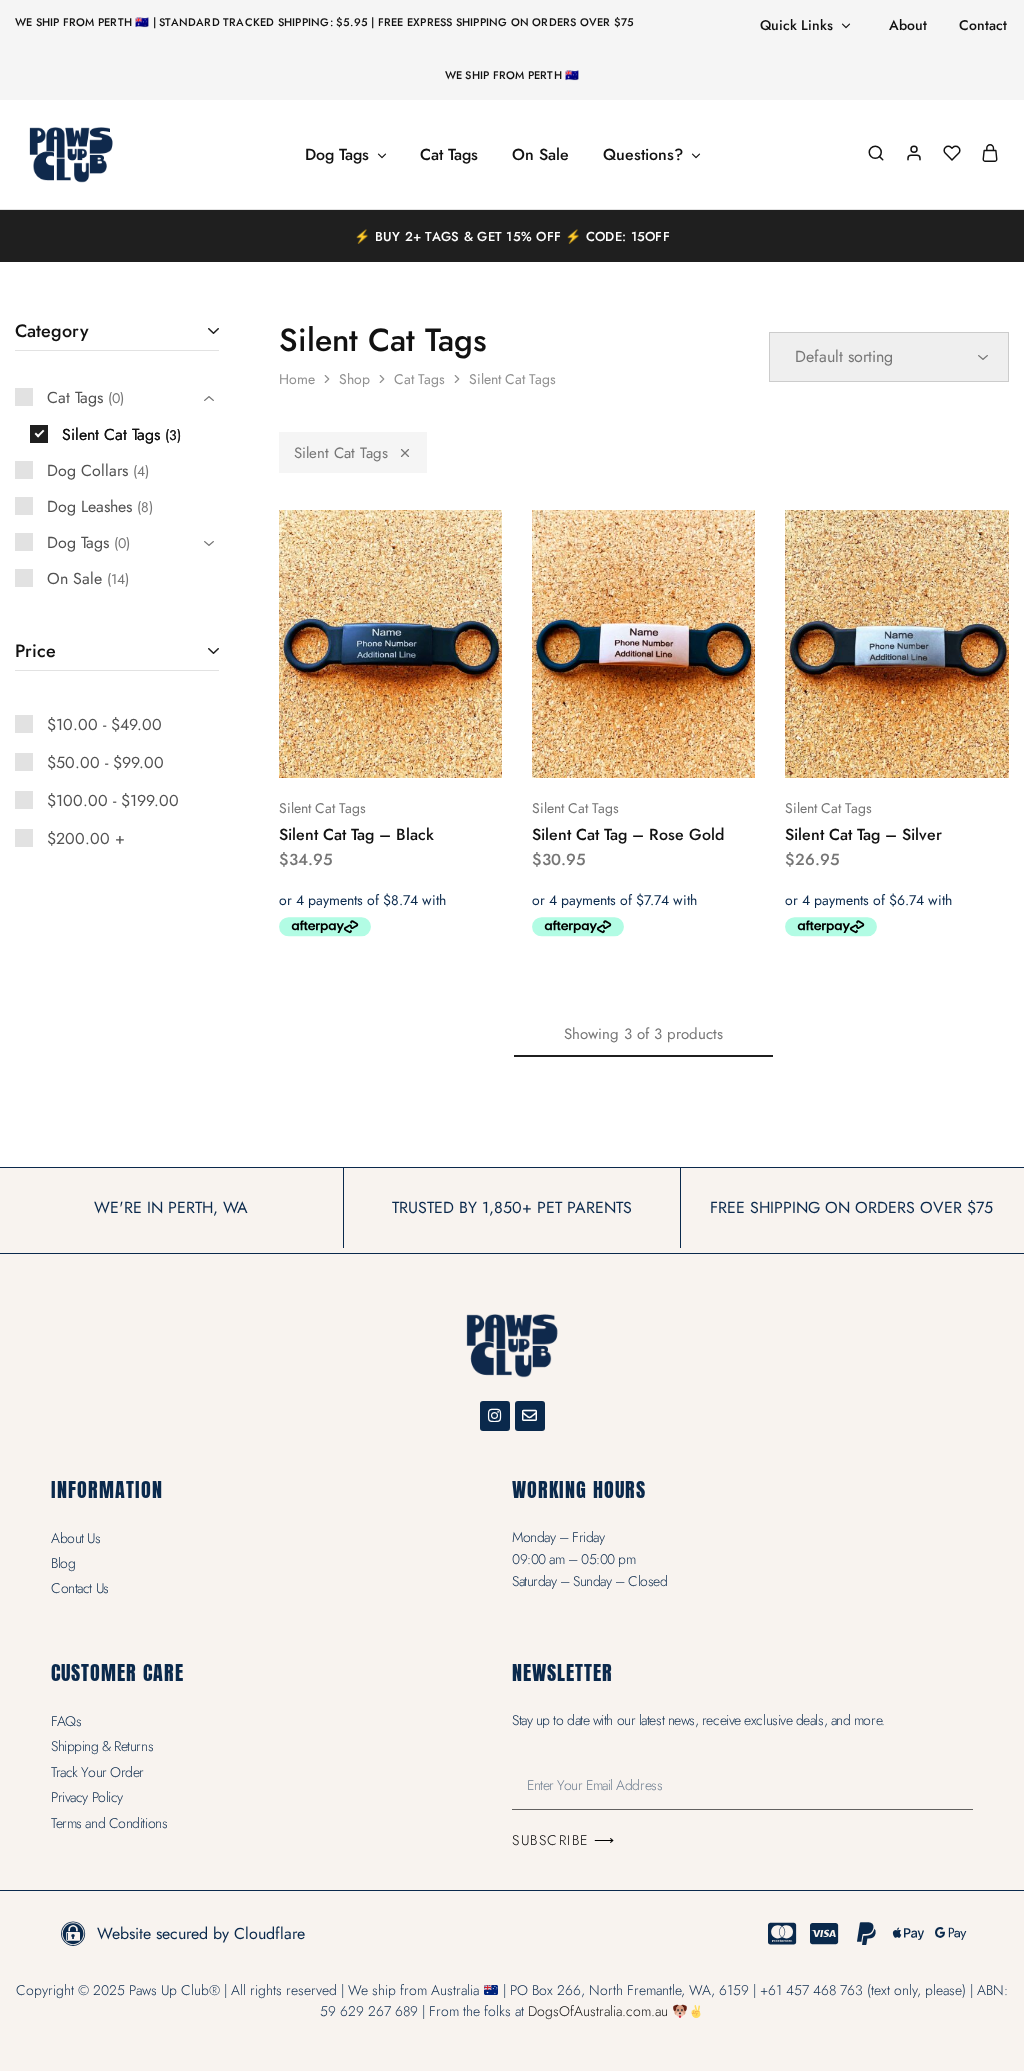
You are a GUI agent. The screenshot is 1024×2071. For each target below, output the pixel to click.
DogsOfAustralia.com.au (598, 2011)
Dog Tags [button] (337, 155)
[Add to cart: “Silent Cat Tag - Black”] (337, 748)
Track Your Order (97, 1772)
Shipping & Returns (102, 1746)
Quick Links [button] (796, 25)
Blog (63, 1563)
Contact (983, 25)
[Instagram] (495, 1416)
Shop (354, 379)
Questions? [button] (643, 155)
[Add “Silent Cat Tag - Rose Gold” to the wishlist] (693, 748)
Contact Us (80, 1588)
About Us (75, 1538)
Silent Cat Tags (341, 453)
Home (297, 379)
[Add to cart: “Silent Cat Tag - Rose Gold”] (590, 748)
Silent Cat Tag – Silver (863, 834)
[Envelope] (530, 1416)
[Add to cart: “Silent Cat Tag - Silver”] (844, 748)
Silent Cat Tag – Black (356, 834)
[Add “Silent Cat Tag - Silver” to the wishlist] (947, 748)
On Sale (540, 155)
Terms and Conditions (109, 1823)
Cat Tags (449, 155)
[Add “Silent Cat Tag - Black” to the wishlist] (440, 748)
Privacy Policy (87, 1797)
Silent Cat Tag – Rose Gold (628, 834)
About (908, 25)
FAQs (66, 1721)
